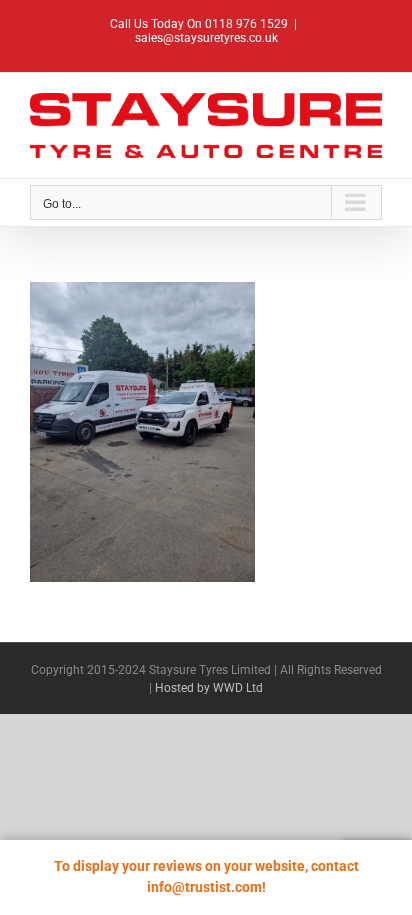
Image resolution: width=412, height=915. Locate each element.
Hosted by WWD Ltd (209, 688)
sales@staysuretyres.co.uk (206, 38)
